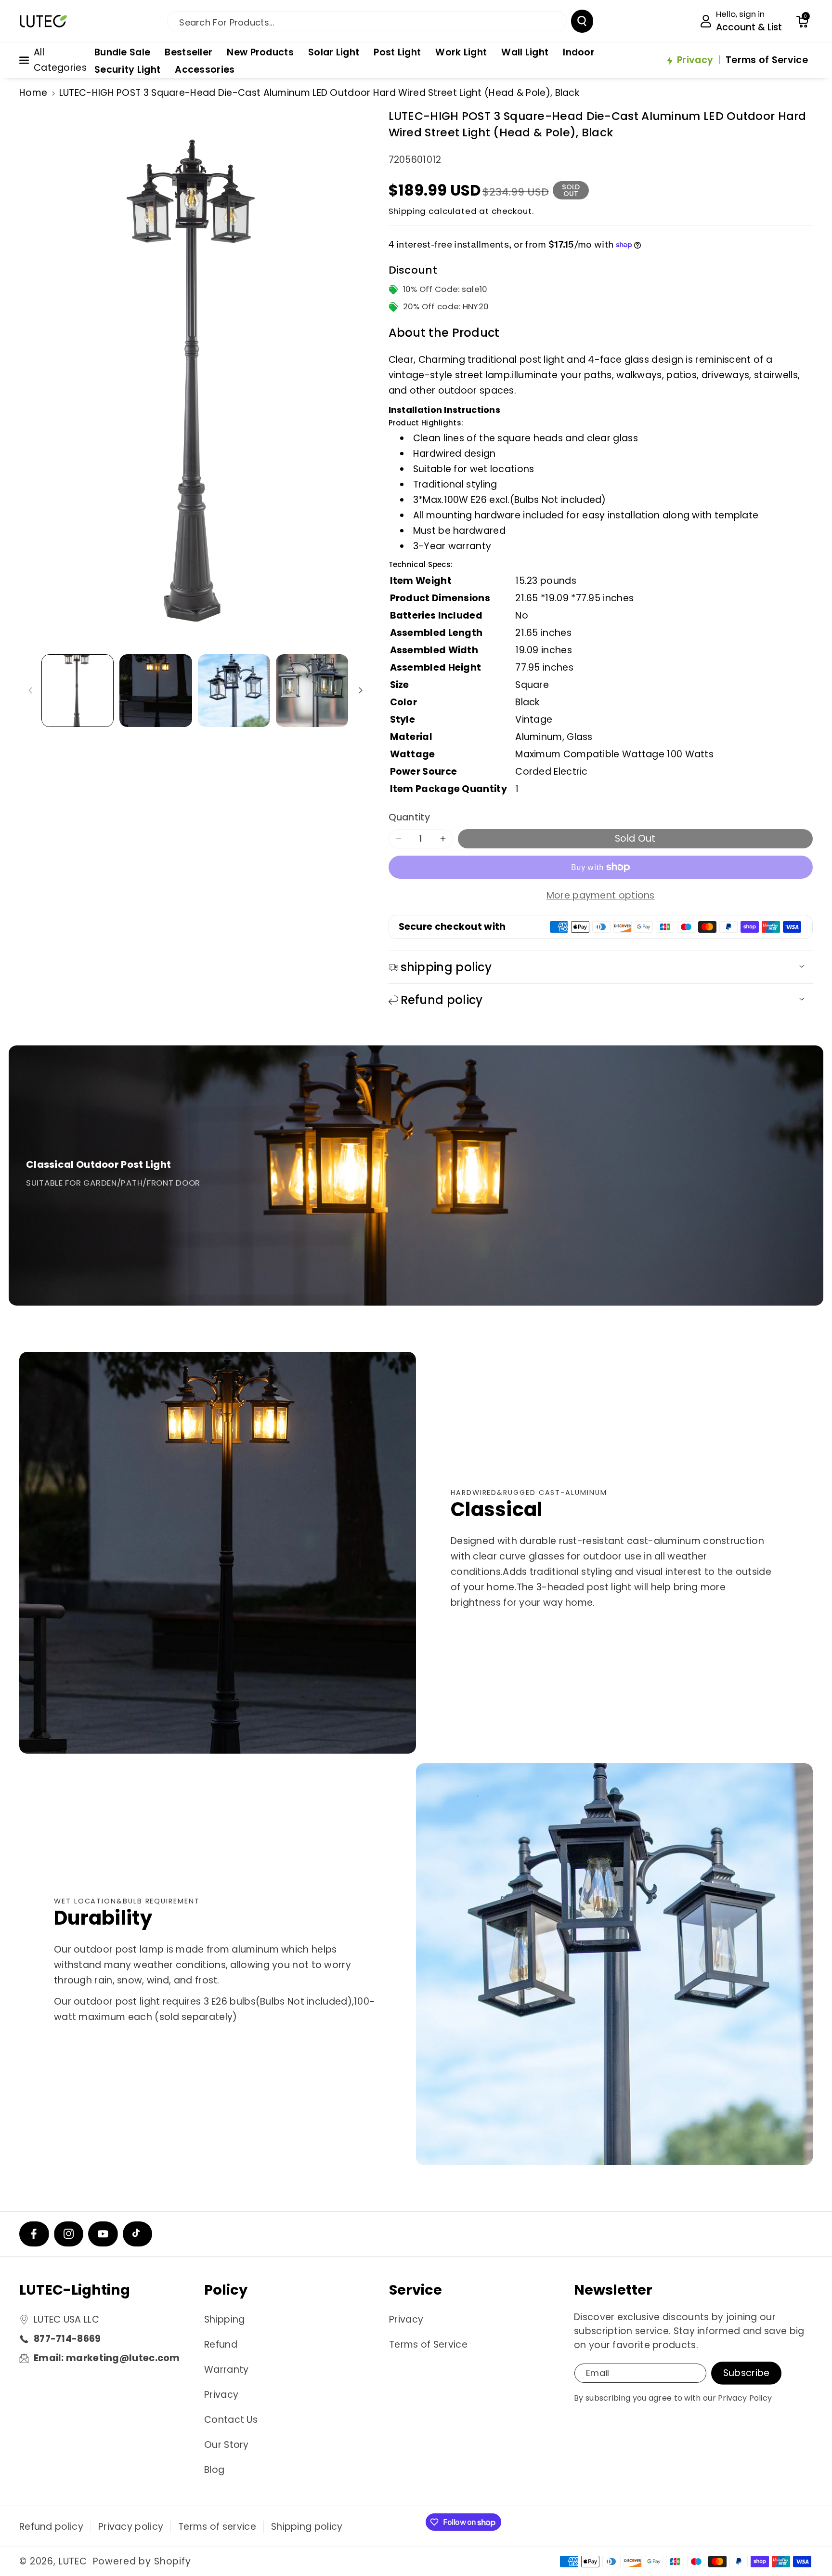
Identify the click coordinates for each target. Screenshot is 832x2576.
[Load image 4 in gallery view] (312, 690)
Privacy (221, 2395)
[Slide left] (30, 691)
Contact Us (231, 2420)
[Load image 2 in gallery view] (156, 690)
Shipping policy (307, 2527)
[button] (802, 21)
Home (33, 93)
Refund (221, 2345)
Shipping (408, 211)
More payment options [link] (601, 895)
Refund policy (51, 2527)
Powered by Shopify (142, 2561)
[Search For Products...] (582, 21)
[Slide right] (360, 691)
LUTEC (73, 2561)
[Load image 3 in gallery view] (234, 690)
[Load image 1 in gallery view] (78, 690)
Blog (214, 2470)
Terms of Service (428, 2345)
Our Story (227, 2445)
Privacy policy (131, 2527)
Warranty (226, 2370)
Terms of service (217, 2527)
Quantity (409, 817)
